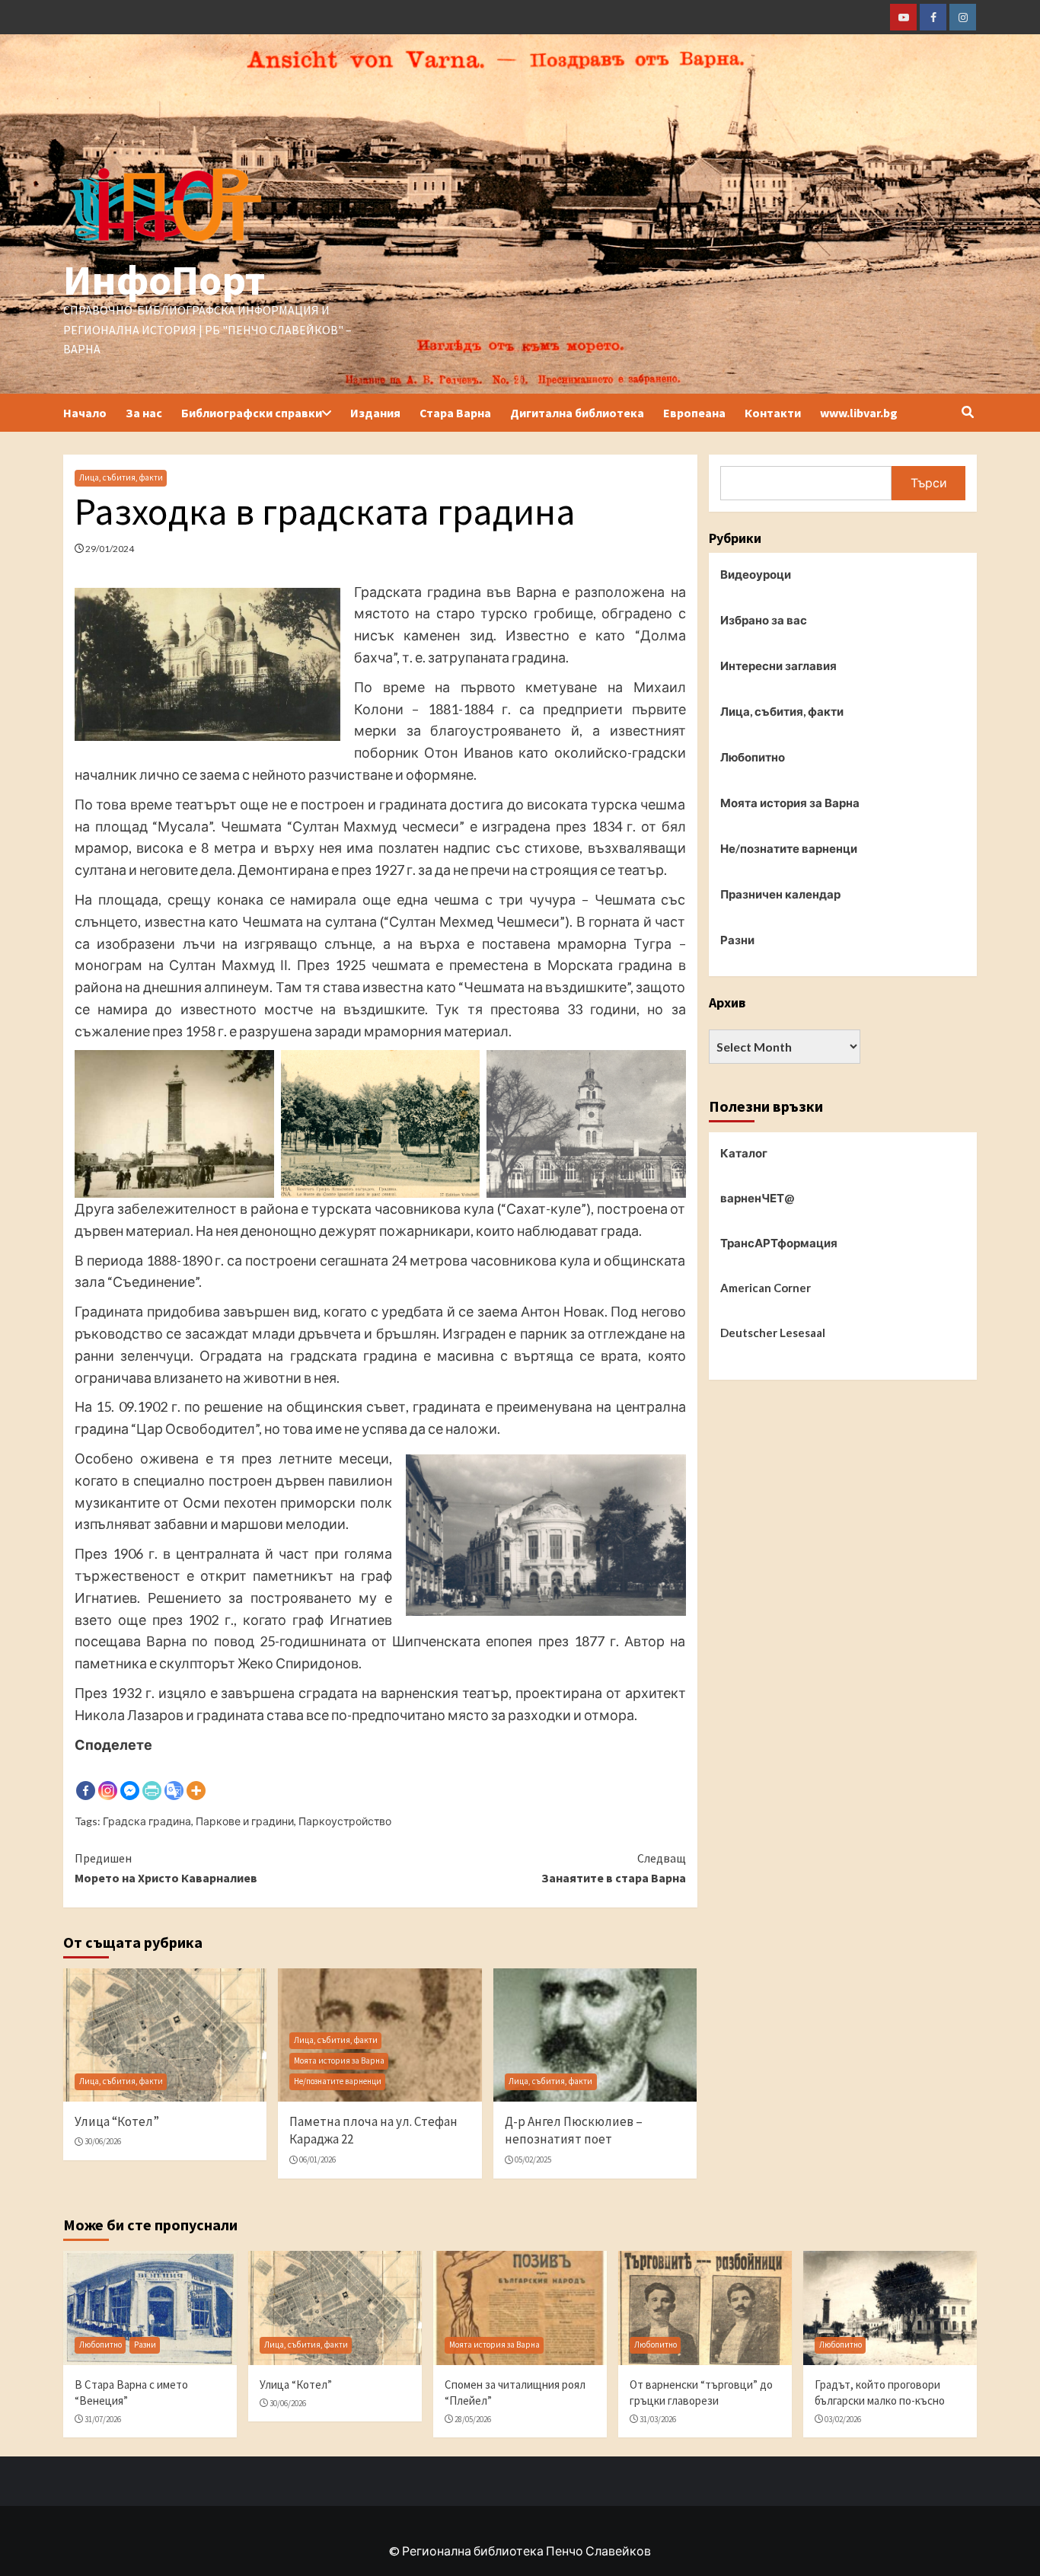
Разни (737, 940)
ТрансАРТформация (779, 1243)
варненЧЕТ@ (757, 1198)
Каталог (744, 1153)
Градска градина (147, 1821)
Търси (929, 482)
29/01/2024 (110, 549)
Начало (85, 413)
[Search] (967, 412)
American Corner (766, 1288)
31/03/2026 (658, 2419)
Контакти (773, 413)
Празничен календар (780, 895)
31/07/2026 (103, 2419)
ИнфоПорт (164, 280)
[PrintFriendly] (152, 1779)
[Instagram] (108, 1779)
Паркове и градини (245, 1821)
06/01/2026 (317, 2159)
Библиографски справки (252, 413)
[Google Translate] (174, 1779)
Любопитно (753, 758)
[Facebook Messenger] (130, 1779)
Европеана (694, 413)
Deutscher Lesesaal (773, 1333)
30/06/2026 (103, 2141)
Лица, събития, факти (121, 477)
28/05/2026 (473, 2419)
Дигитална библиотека (577, 413)
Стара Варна (455, 413)
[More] (196, 1779)
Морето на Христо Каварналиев (166, 1868)
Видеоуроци (756, 575)
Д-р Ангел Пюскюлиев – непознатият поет (574, 2131)
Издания (375, 413)
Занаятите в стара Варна (613, 1868)
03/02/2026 (843, 2419)
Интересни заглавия (778, 666)
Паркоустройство (345, 1821)
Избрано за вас (764, 621)
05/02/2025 (533, 2159)
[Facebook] (86, 1779)
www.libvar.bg (859, 413)
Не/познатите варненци (338, 2081)
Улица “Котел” (117, 2121)
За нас (144, 413)
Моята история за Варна (339, 2060)
